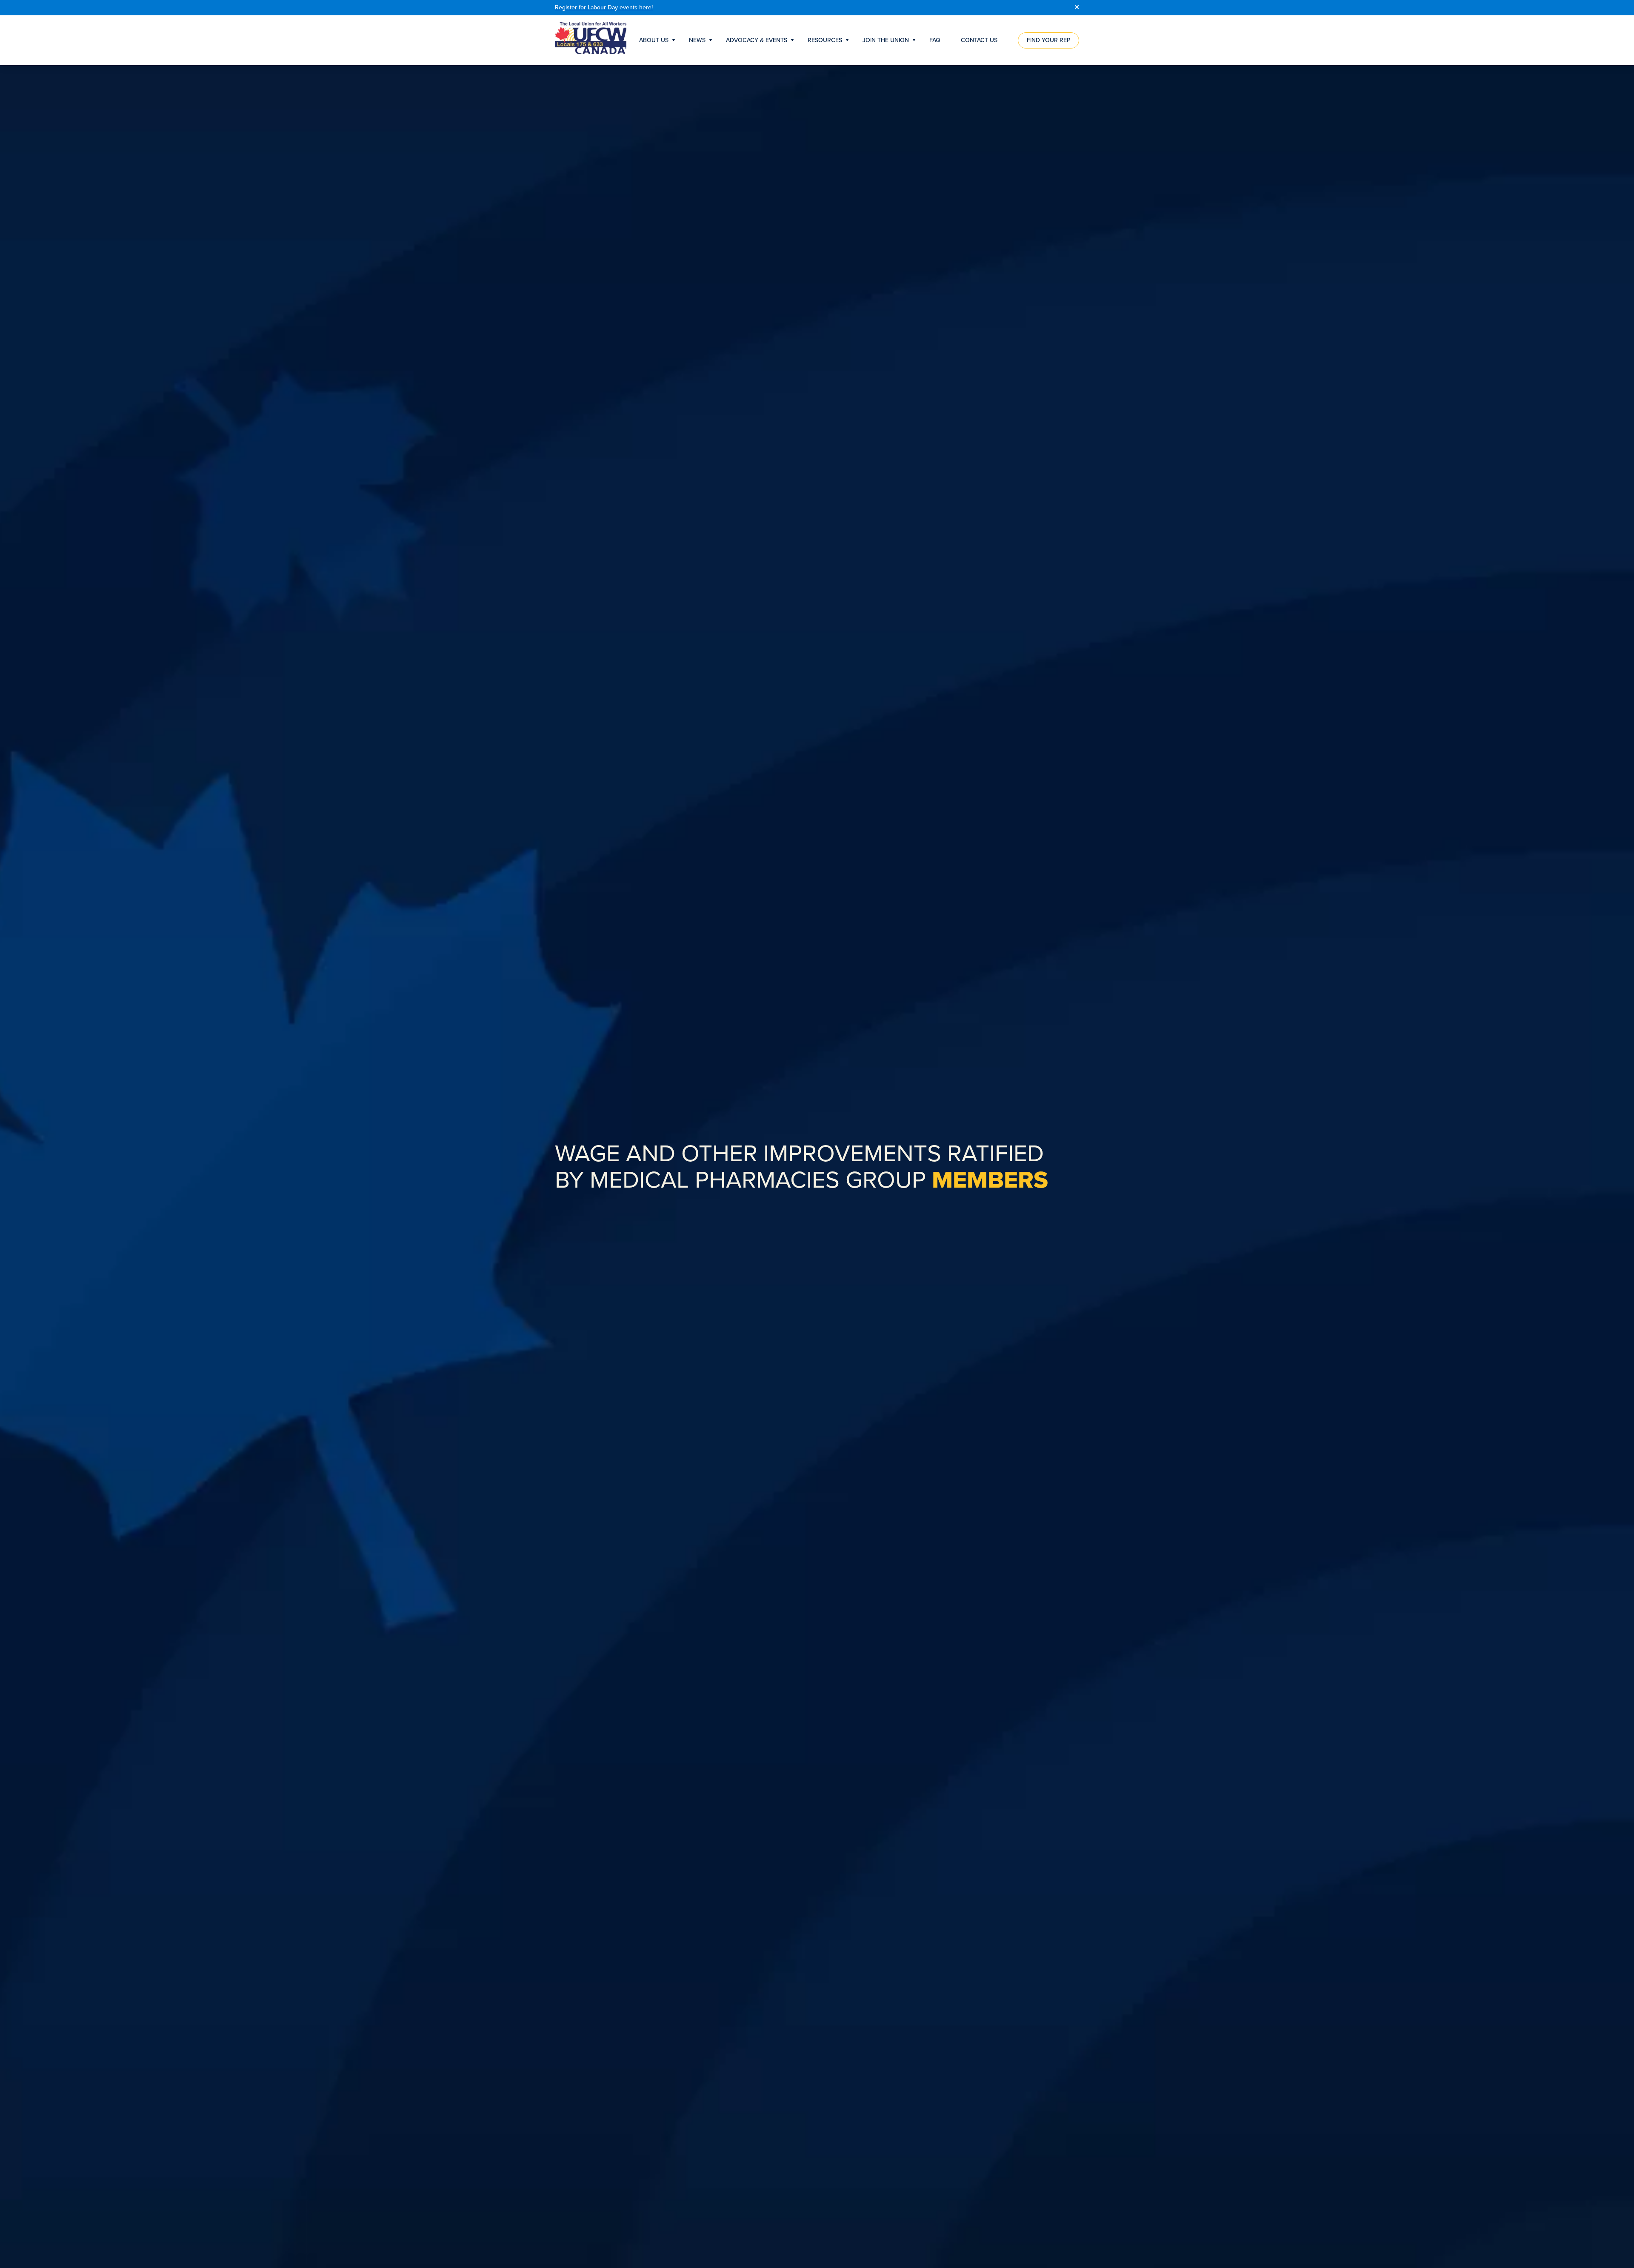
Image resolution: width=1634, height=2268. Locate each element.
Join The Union (886, 40)
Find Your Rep (1048, 40)
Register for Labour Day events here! (604, 7)
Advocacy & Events (757, 40)
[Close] (1077, 8)
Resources (825, 40)
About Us (654, 40)
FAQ (935, 40)
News (697, 40)
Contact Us (979, 40)
